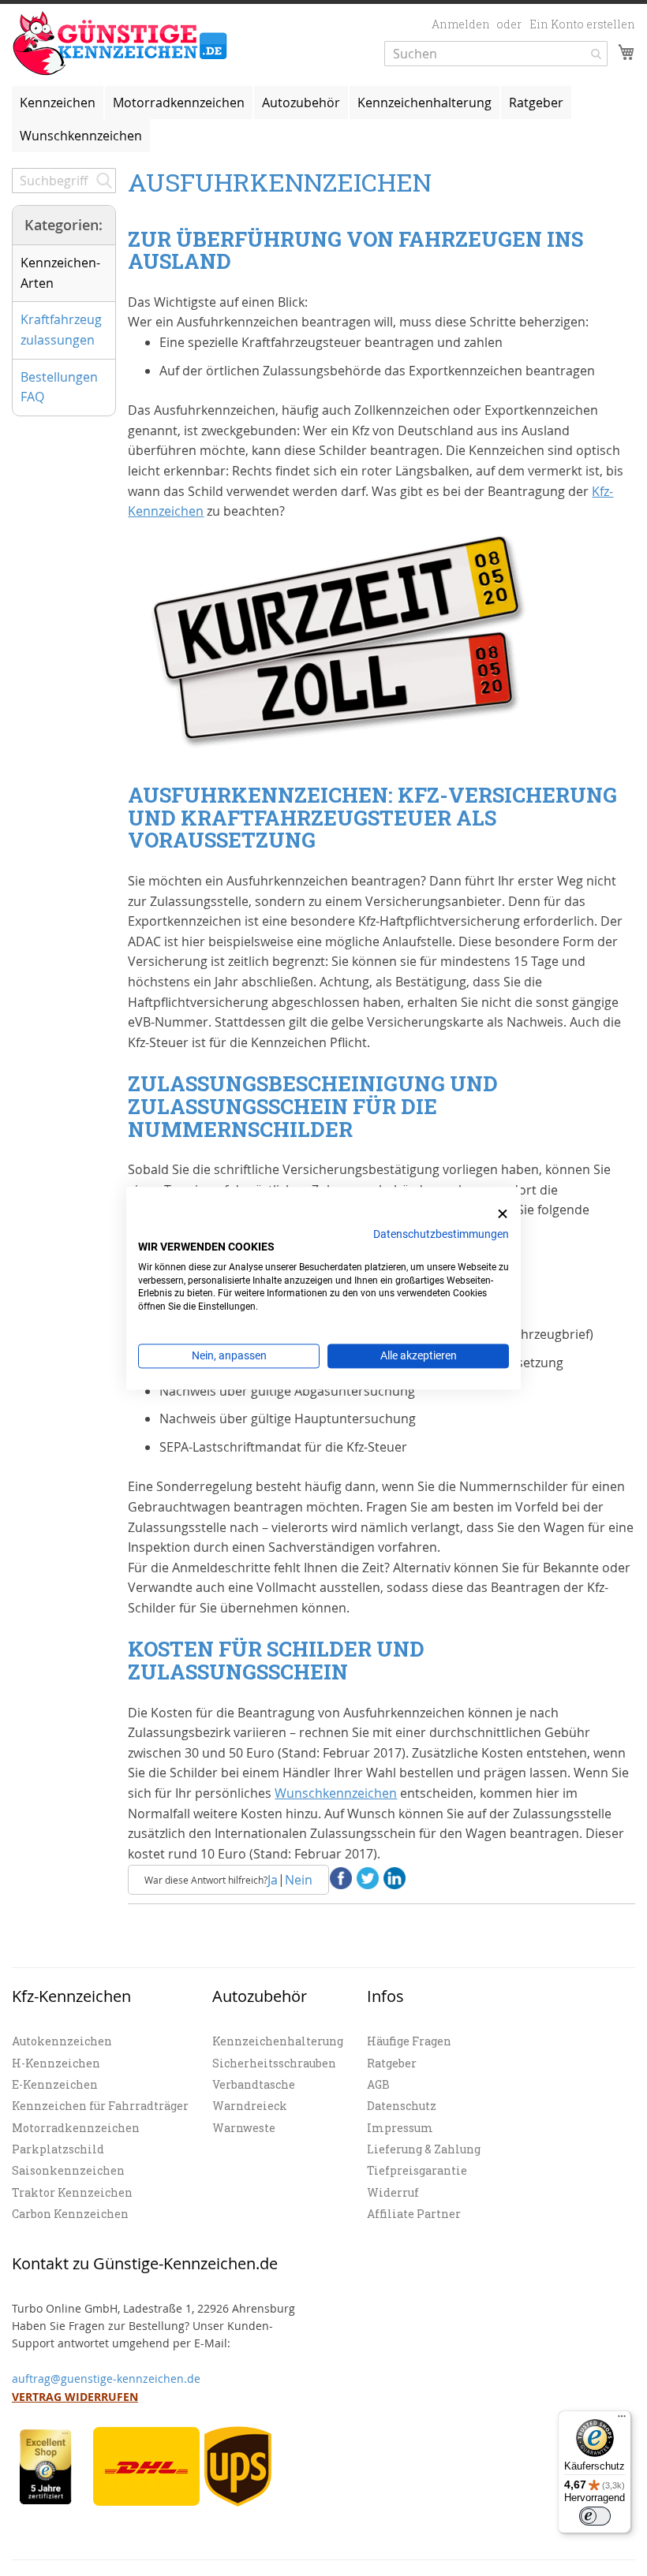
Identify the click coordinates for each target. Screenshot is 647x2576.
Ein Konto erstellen (582, 24)
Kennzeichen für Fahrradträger (100, 2106)
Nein (299, 1880)
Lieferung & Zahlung (424, 2149)
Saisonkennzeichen (68, 2170)
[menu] (323, 119)
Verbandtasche (254, 2084)
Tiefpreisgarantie (417, 2170)
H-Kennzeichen (56, 2063)
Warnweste (244, 2128)
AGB (378, 2084)
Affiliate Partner (414, 2214)
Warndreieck (250, 2106)
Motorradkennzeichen (76, 2128)
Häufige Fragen (409, 2041)
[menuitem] (58, 103)
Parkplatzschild (58, 2149)
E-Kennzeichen (55, 2084)
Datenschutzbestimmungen (441, 1234)
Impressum (400, 2128)
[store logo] (120, 44)
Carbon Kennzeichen (70, 2214)
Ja (273, 1880)
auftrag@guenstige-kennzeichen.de (106, 2378)
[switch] (595, 2516)
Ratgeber (392, 2063)
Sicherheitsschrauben (274, 2063)
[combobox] (496, 54)
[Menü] (622, 2420)
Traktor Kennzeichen (72, 2192)
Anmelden (461, 24)
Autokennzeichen (62, 2041)
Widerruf (393, 2192)
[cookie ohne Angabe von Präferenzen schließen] (503, 1214)
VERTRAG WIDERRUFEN (75, 2397)
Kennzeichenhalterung (278, 2041)
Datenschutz (402, 2106)
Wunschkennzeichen (81, 136)
